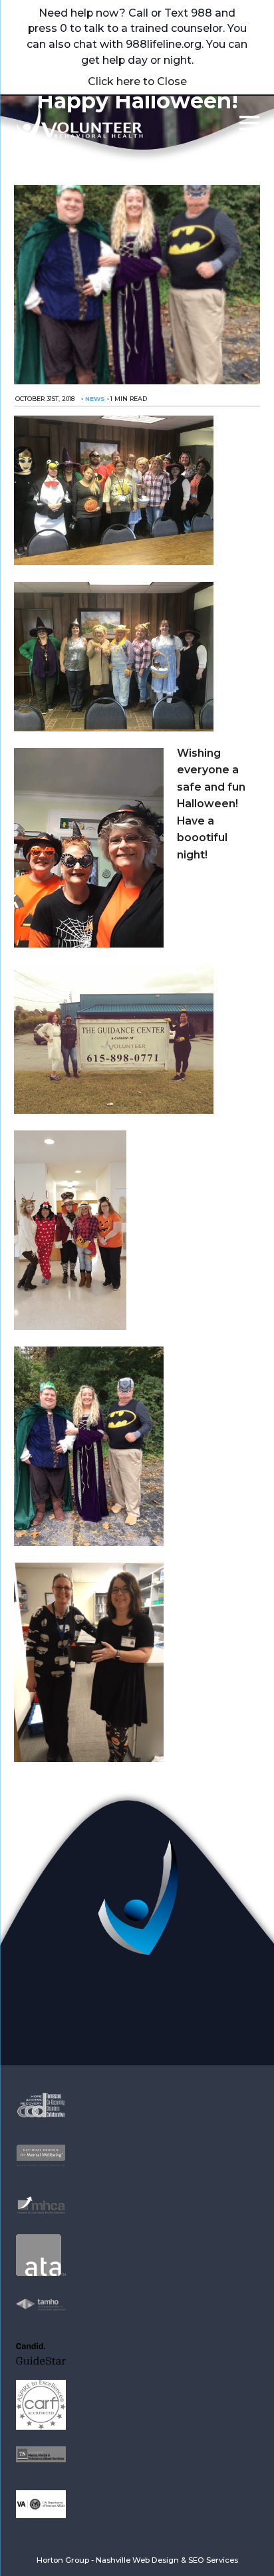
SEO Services (213, 2560)
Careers (79, 2032)
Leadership (195, 1998)
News (95, 399)
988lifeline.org (164, 44)
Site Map (195, 2032)
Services (79, 2015)
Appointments (79, 1998)
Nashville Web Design (137, 2560)
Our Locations (195, 2015)
